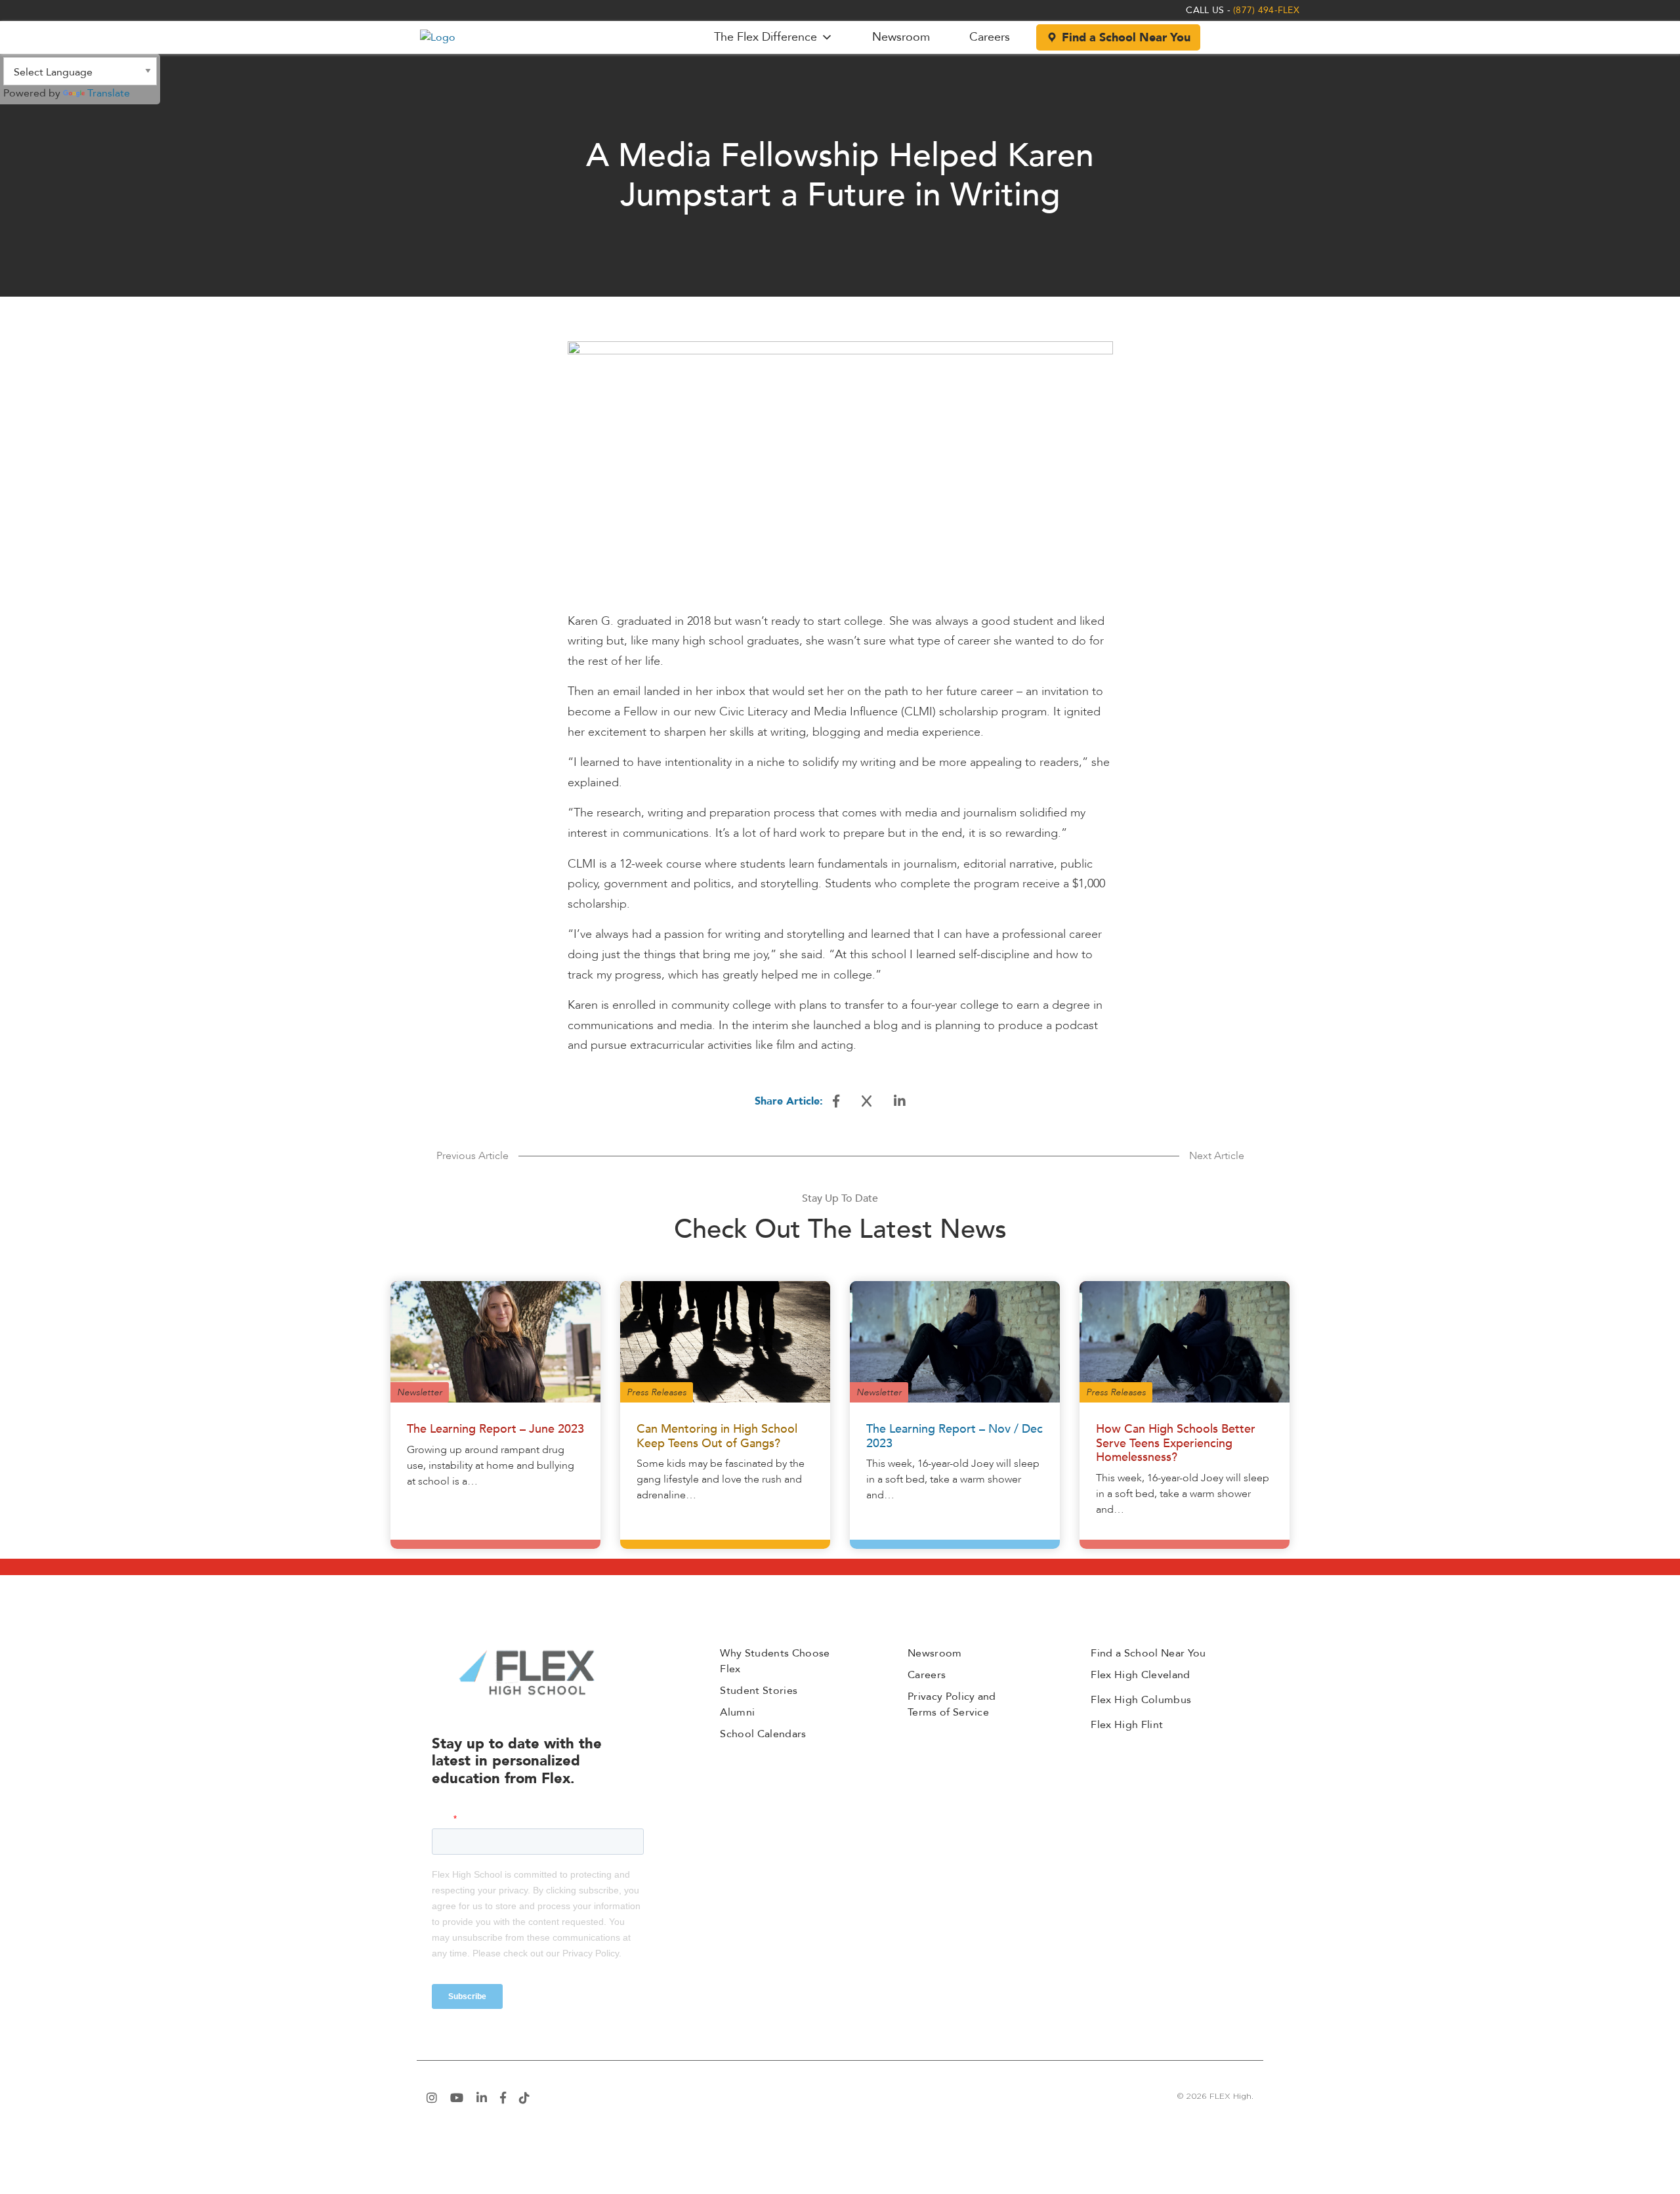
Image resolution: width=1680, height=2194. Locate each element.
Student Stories (759, 1691)
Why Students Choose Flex (775, 1661)
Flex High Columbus (1141, 1700)
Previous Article (472, 1156)
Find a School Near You (1126, 38)
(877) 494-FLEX (1266, 10)
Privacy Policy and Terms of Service (952, 1704)
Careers (990, 37)
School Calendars (763, 1734)
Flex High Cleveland (1140, 1675)
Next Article (1217, 1156)
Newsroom (901, 37)
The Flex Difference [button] (766, 37)
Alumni (737, 1712)
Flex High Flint (1127, 1725)
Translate (109, 93)
